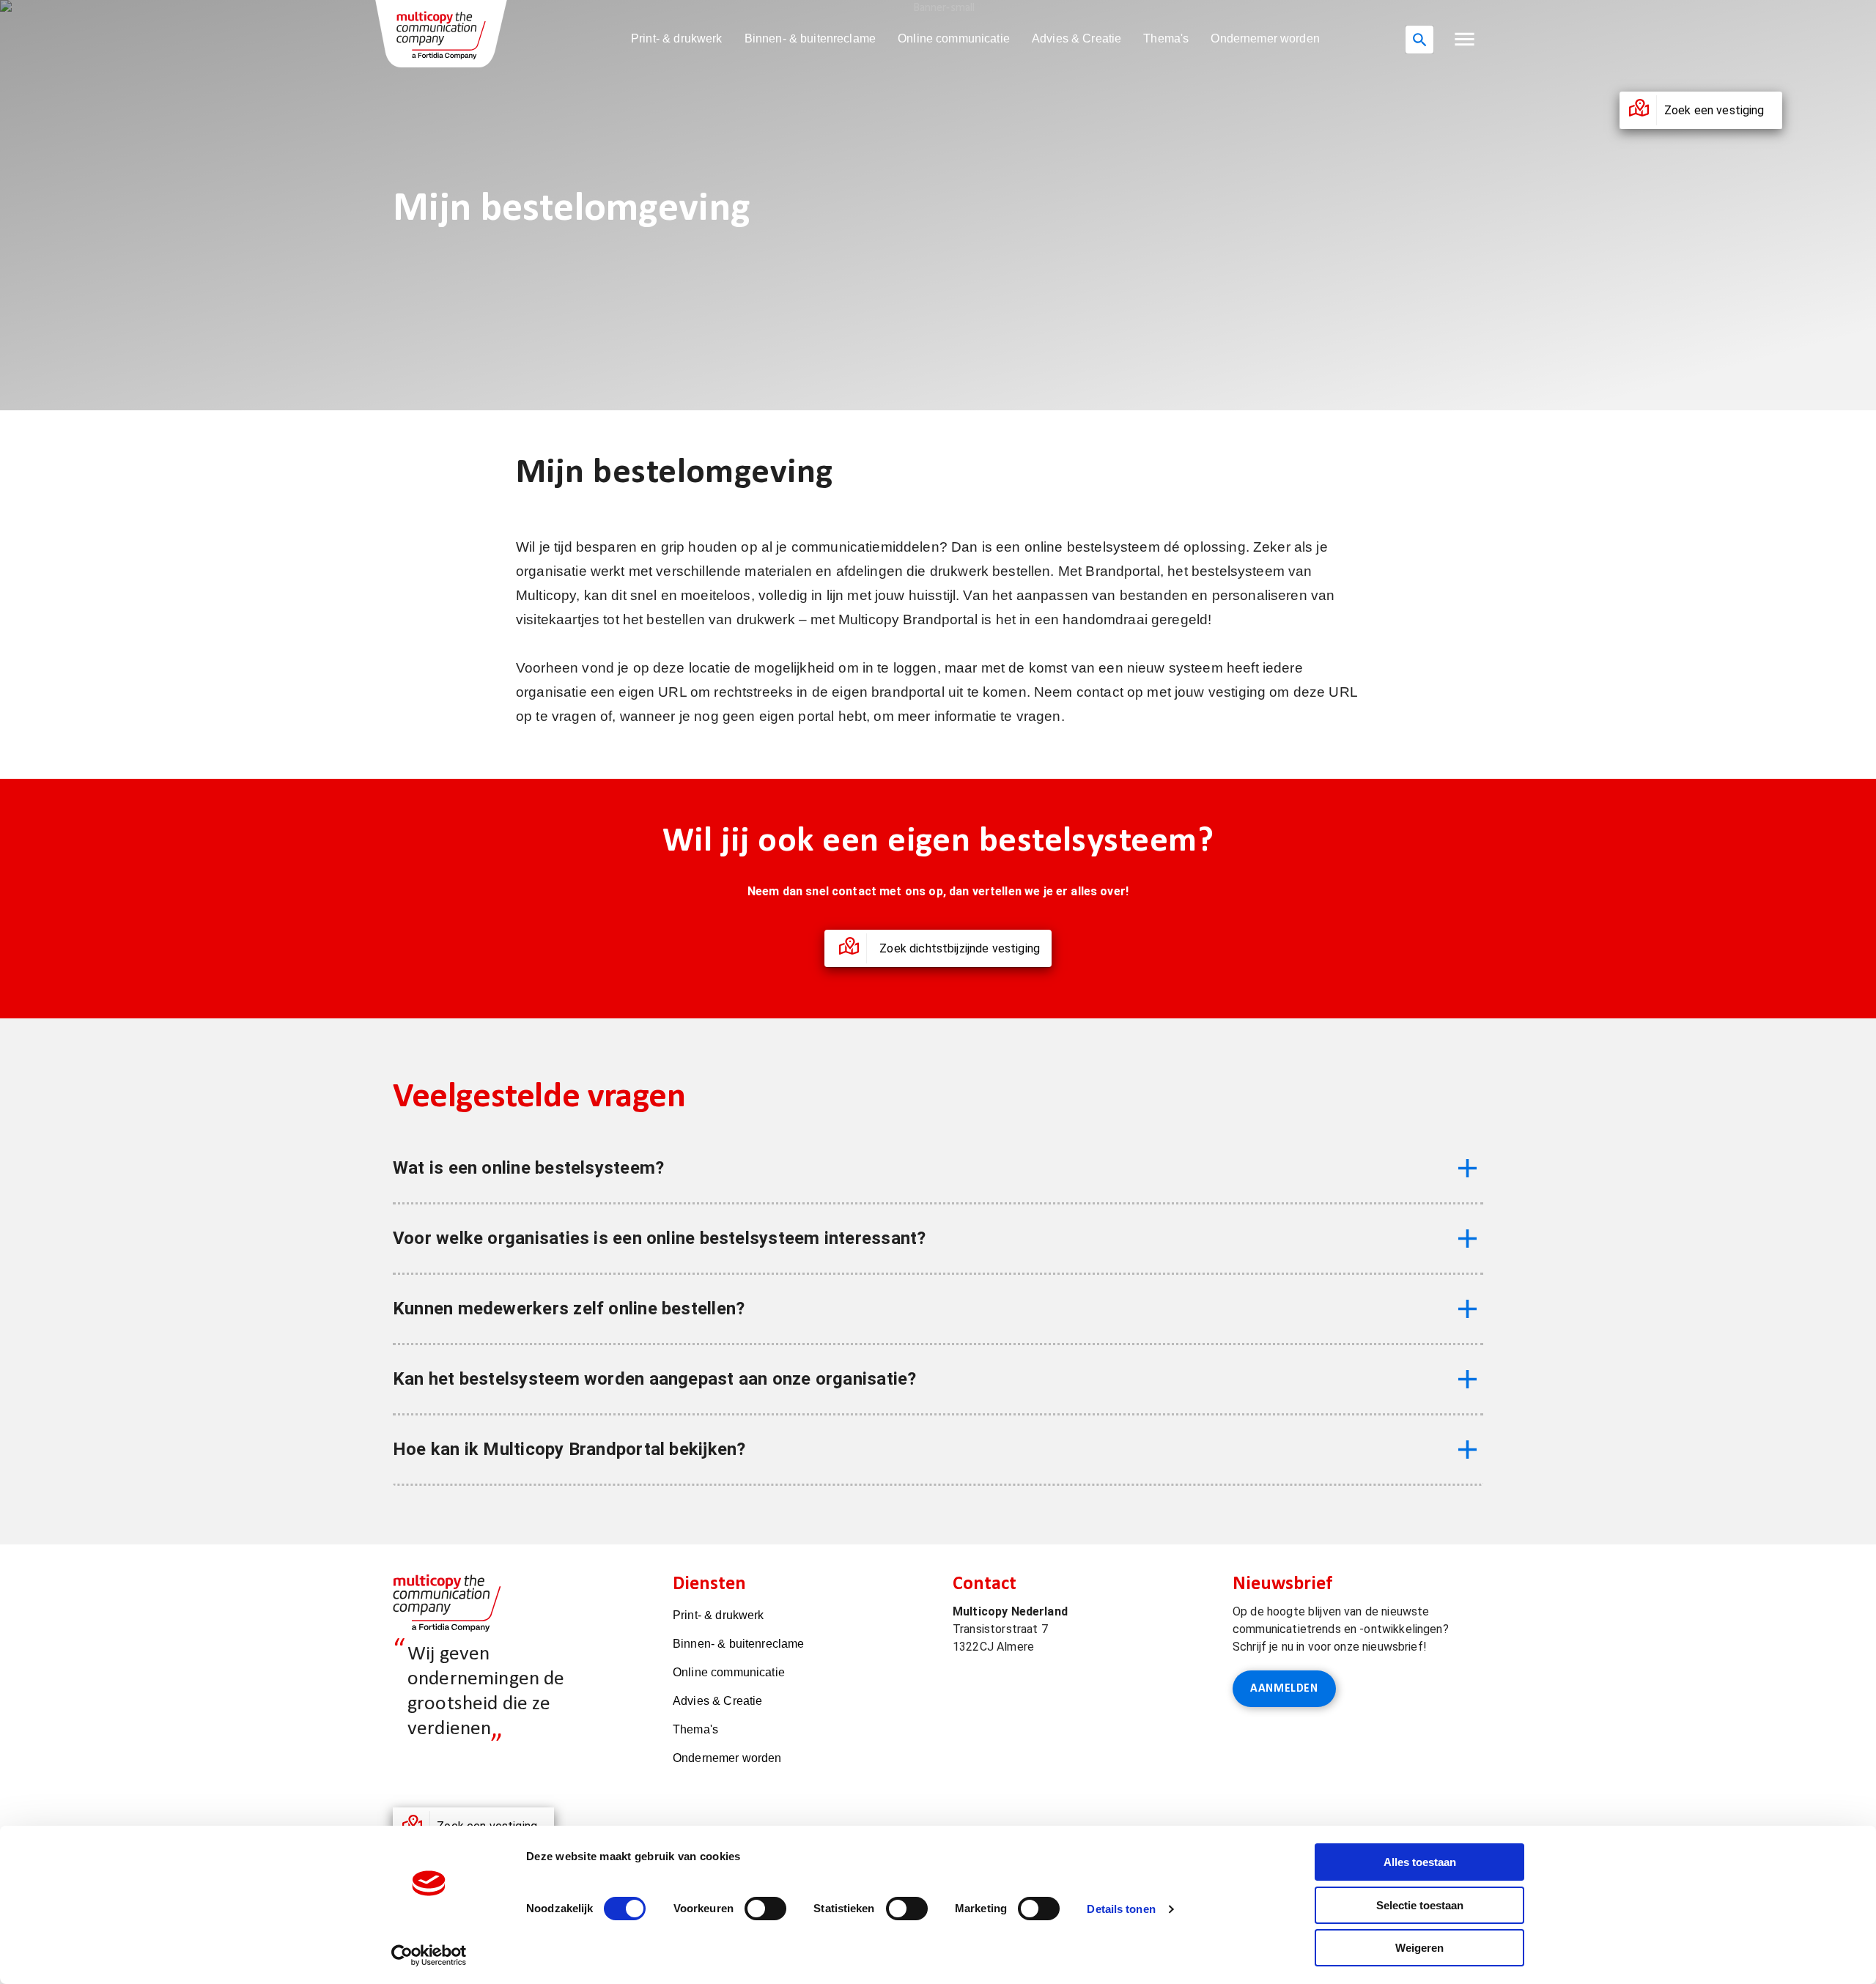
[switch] (765, 1909)
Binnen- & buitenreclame (810, 38)
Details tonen (1121, 1909)
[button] (1465, 39)
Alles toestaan (1420, 1862)
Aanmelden (1284, 1689)
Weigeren (1419, 1948)
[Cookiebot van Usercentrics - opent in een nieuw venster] (429, 1955)
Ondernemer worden (1265, 38)
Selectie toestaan (1420, 1905)
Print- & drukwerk (677, 38)
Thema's (1166, 38)
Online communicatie (954, 38)
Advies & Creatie (1077, 38)
